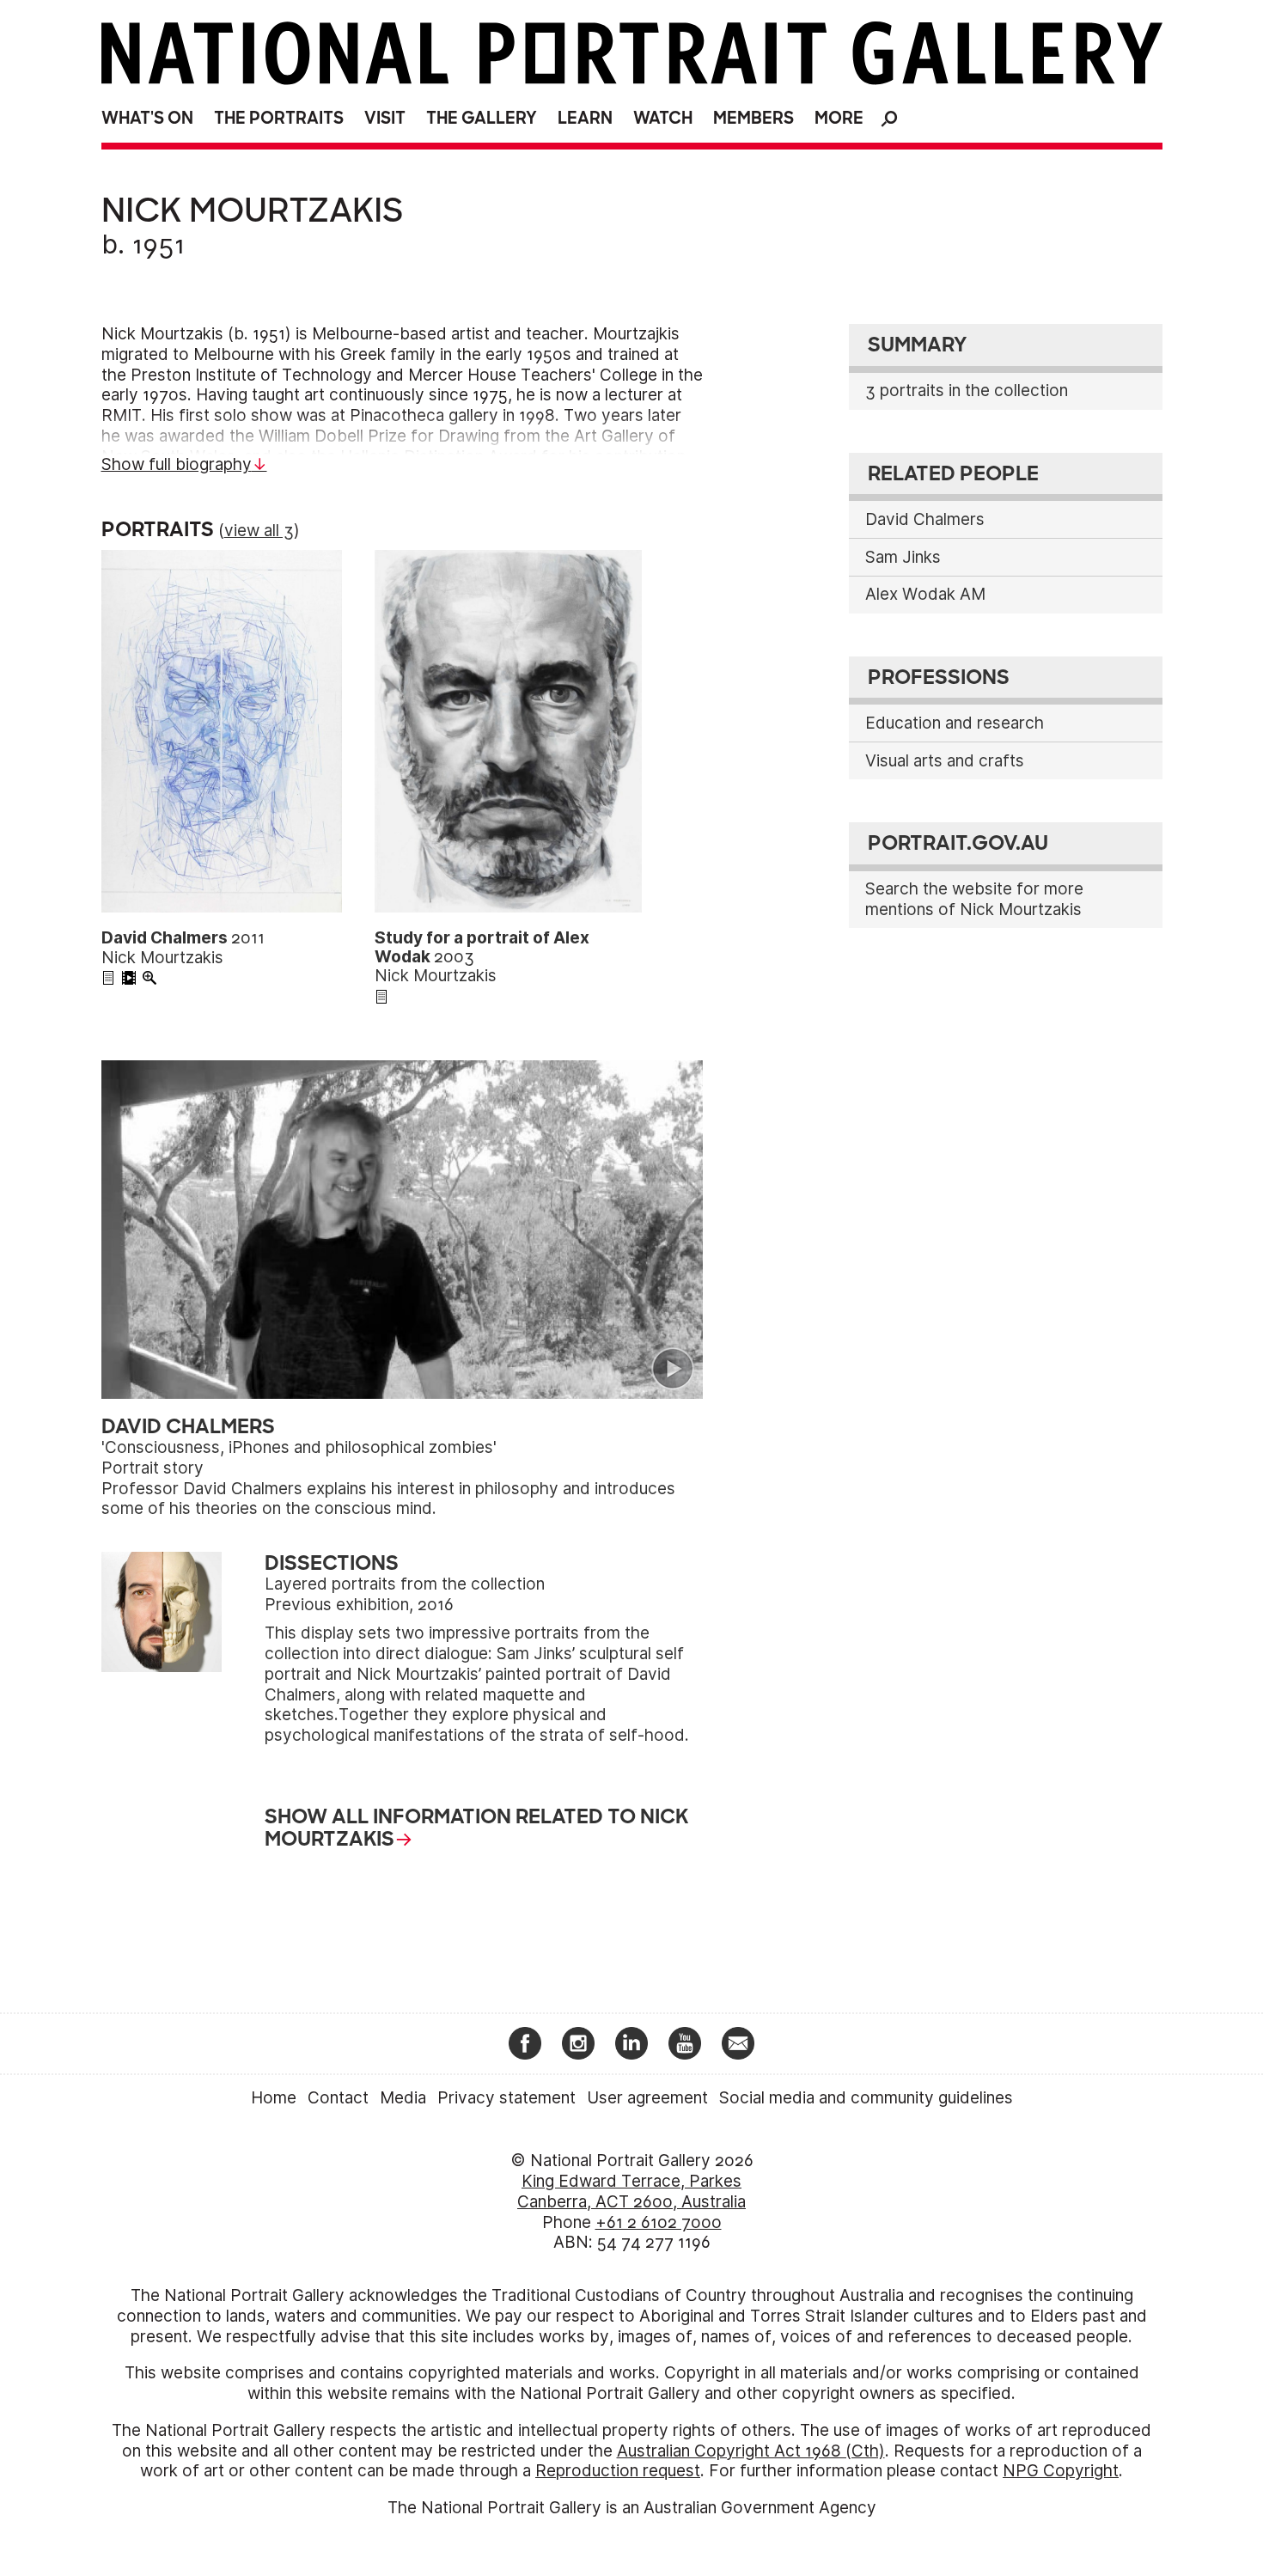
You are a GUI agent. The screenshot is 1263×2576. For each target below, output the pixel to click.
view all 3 (259, 531)
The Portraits (279, 118)
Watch (663, 118)
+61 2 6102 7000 (659, 2222)
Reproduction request (618, 2471)
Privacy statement (506, 2098)
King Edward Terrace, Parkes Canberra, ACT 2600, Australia (631, 2191)
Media (403, 2098)
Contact (338, 2098)
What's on (147, 118)
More (839, 118)
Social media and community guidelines (866, 2098)
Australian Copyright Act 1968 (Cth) (751, 2451)
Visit (385, 118)
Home (274, 2098)
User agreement (647, 2098)
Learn (585, 118)
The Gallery (482, 118)
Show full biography (177, 464)
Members (754, 118)
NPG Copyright (1061, 2471)
